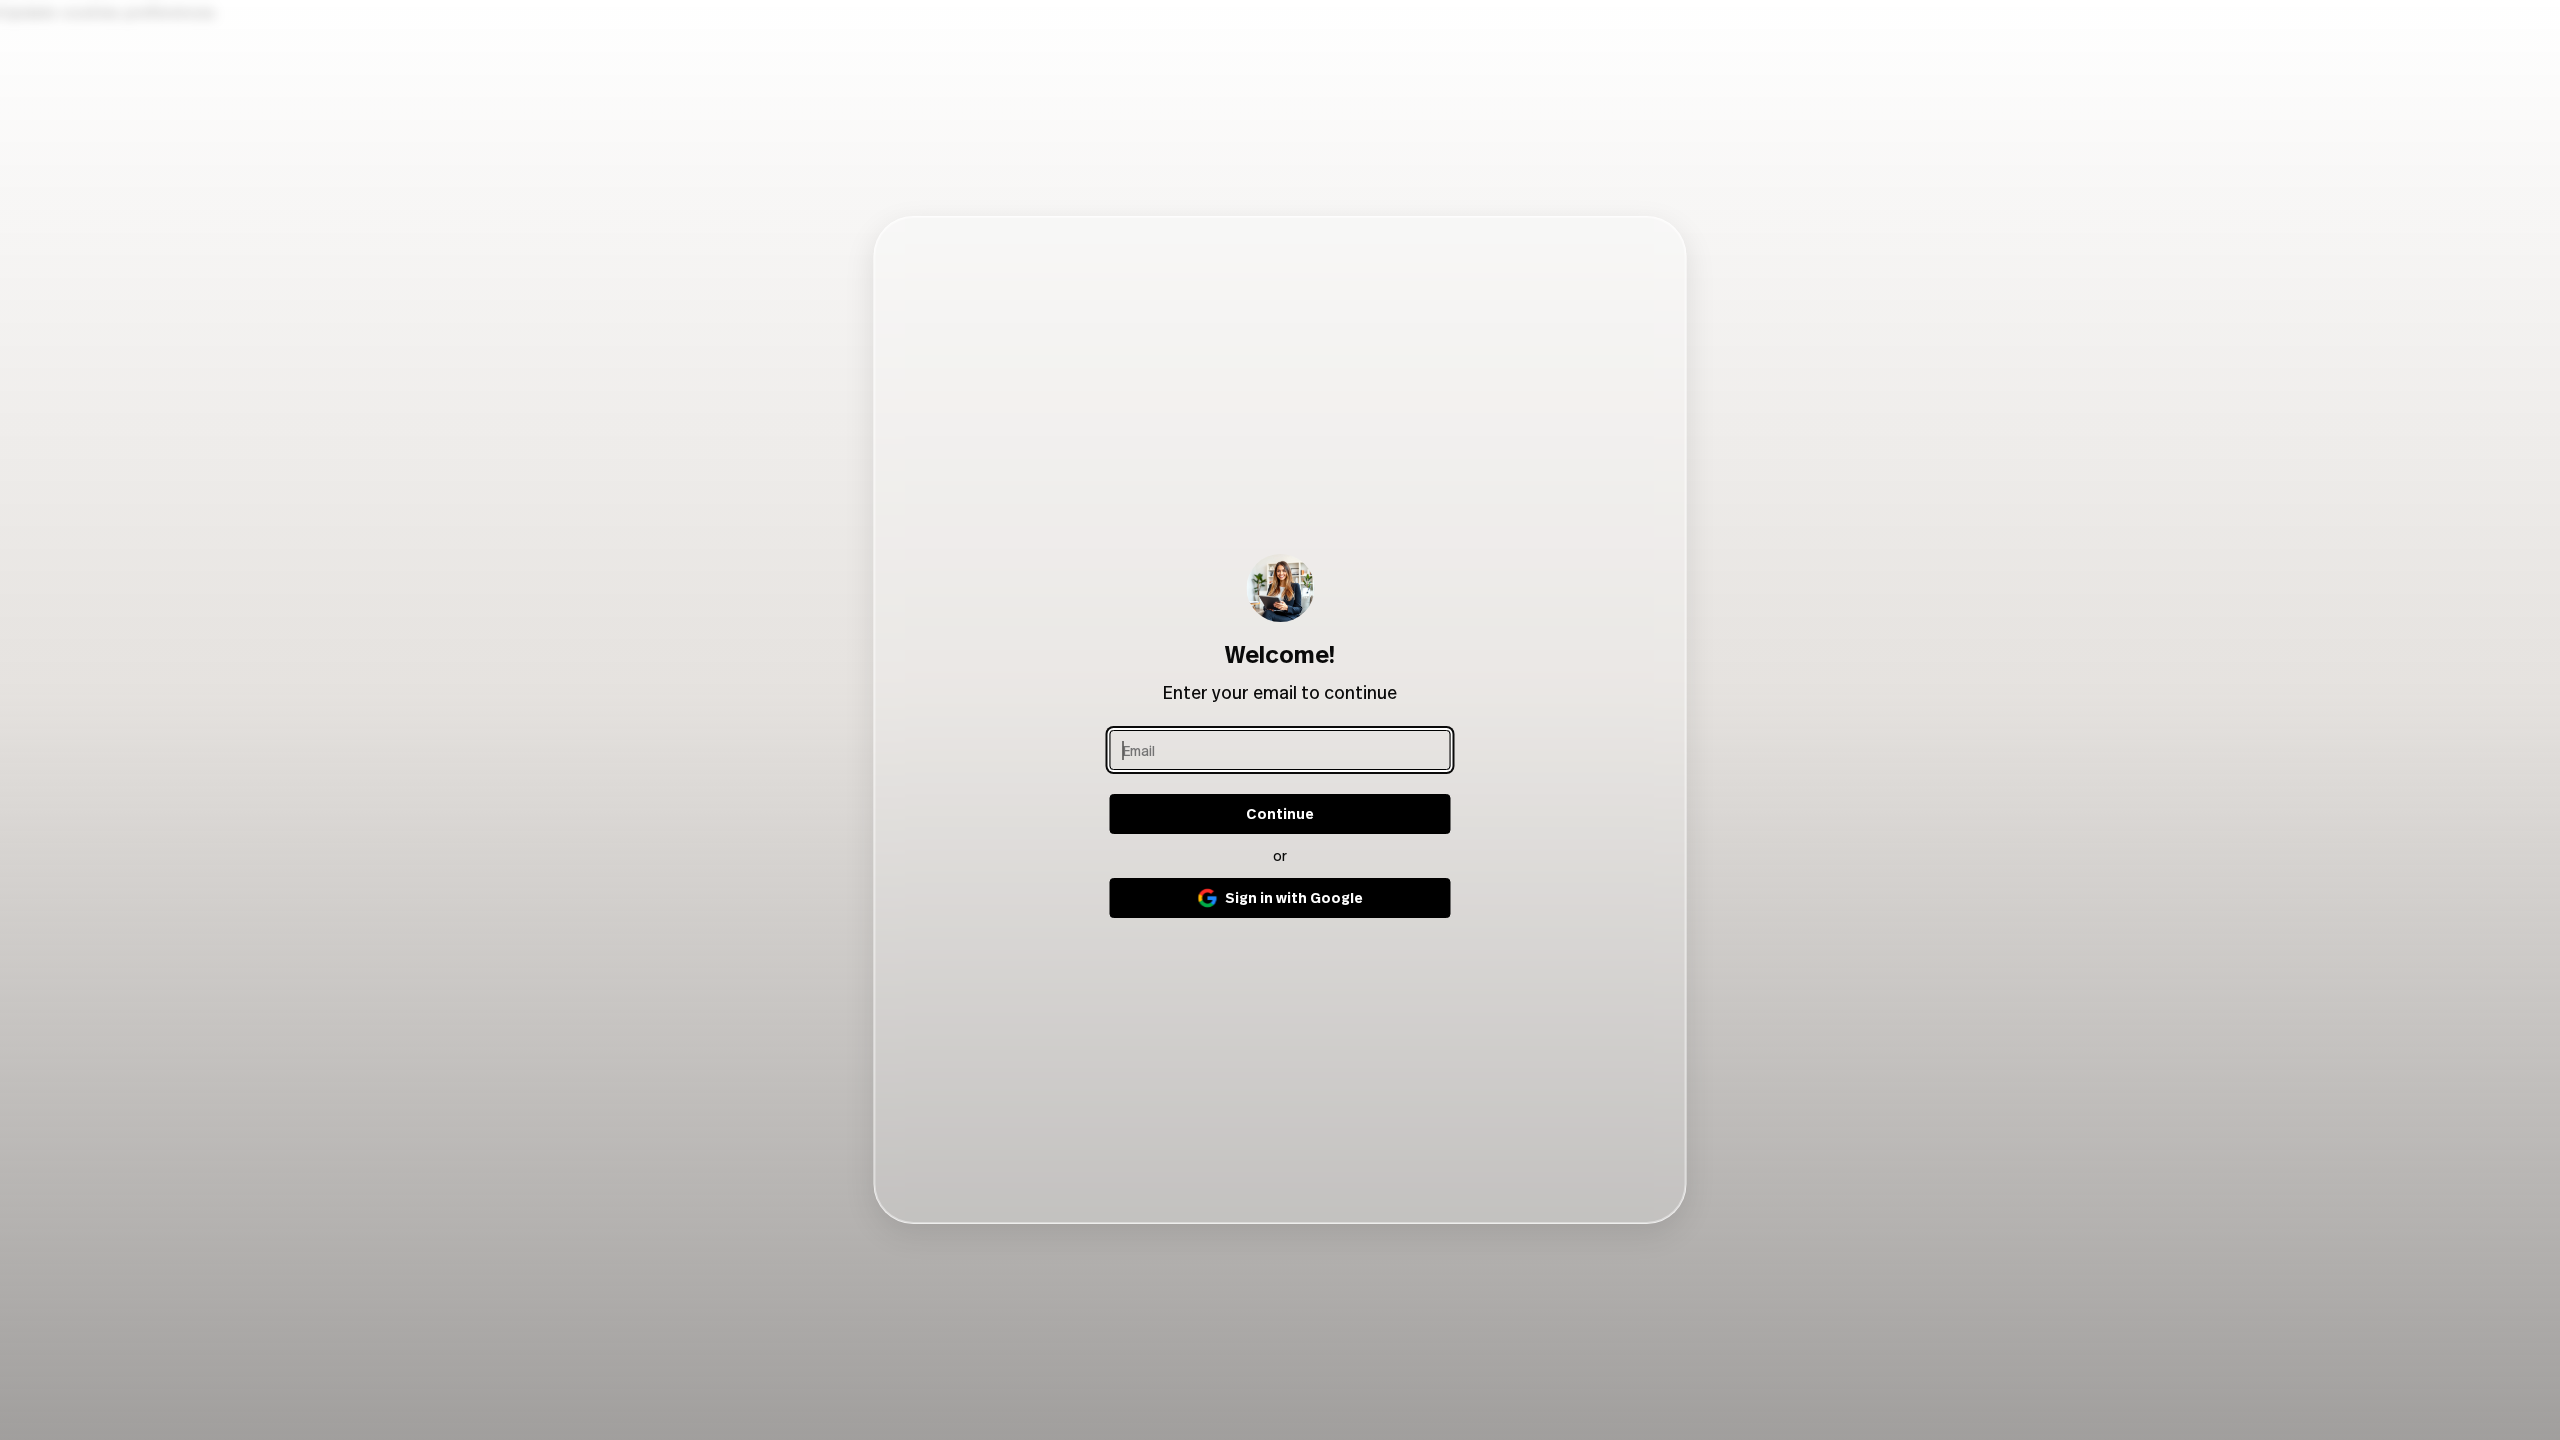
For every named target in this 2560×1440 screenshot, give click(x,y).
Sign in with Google (1294, 897)
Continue (1280, 813)
